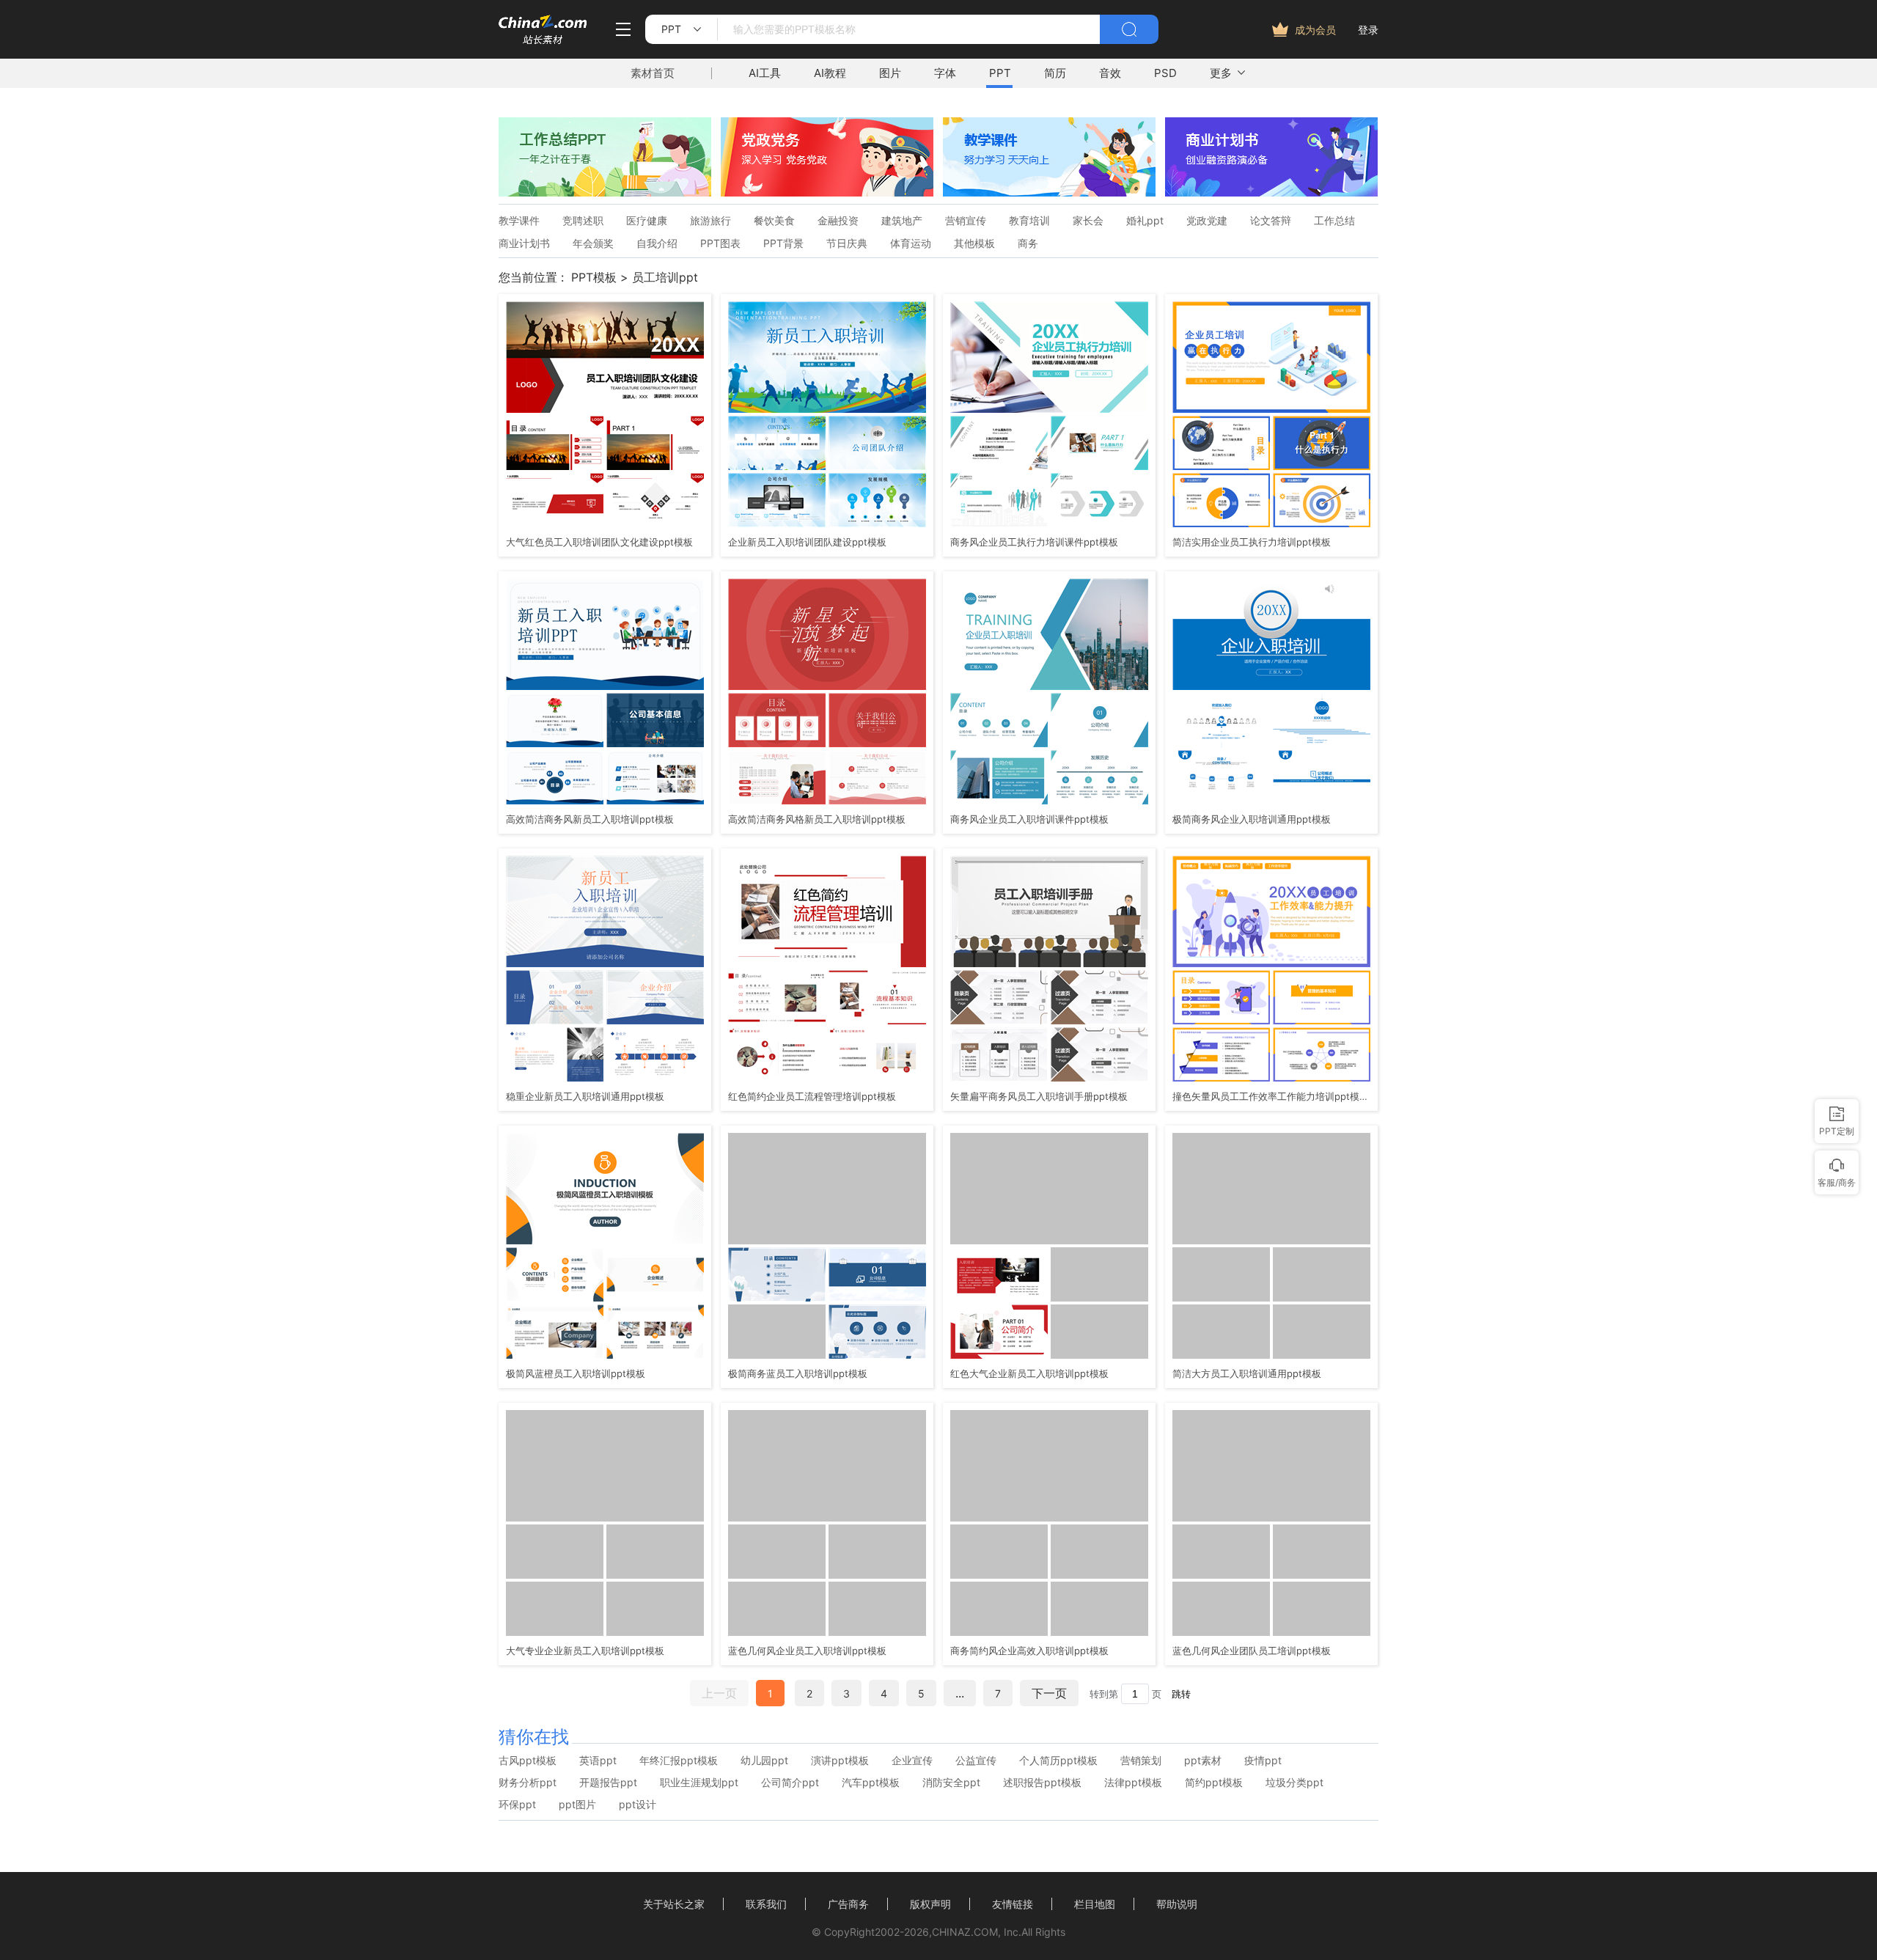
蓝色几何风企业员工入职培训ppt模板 (807, 1651)
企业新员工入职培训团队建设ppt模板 (807, 542)
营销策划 (1141, 1761)
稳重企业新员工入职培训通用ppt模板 (585, 1096)
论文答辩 (1271, 221)
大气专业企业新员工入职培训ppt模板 (585, 1651)
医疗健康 (647, 221)
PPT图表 (720, 243)
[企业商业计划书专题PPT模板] (1271, 192)
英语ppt (598, 1761)
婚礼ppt (1145, 221)
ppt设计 (638, 1805)
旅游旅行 (710, 221)
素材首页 (653, 73)
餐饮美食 (774, 221)
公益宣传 (976, 1761)
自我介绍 (657, 243)
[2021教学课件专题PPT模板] (1049, 192)
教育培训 (1029, 221)
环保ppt (517, 1805)
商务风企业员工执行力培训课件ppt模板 (1034, 542)
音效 (1110, 73)
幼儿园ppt (764, 1761)
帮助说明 (1177, 1904)
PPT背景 (783, 243)
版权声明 (930, 1904)
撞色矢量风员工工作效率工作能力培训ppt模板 (1270, 1096)
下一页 (1049, 1693)
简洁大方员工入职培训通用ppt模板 (1247, 1373)
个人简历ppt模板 (1058, 1761)
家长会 (1088, 221)
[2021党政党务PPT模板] (827, 192)
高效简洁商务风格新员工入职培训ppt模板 (817, 819)
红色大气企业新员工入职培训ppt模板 (1029, 1373)
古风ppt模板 (528, 1761)
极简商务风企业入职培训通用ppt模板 (1252, 819)
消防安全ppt (951, 1783)
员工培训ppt (665, 277)
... (960, 1693)
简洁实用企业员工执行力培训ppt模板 (1252, 542)
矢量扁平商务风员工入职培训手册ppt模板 (1039, 1096)
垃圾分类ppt (1294, 1783)
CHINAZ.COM (965, 1932)
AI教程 (830, 73)
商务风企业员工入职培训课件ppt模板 (1029, 819)
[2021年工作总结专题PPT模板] (605, 192)
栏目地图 (1095, 1904)
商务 (1028, 243)
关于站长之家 (674, 1904)
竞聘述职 (583, 221)
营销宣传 (966, 221)
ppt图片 (577, 1805)
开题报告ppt (608, 1783)
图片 (890, 73)
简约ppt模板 (1214, 1783)
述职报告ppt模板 (1042, 1783)
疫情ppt (1263, 1761)
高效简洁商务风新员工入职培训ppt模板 (590, 819)
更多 (1221, 73)
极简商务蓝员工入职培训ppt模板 (798, 1373)
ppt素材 (1203, 1761)
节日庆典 (847, 243)
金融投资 (838, 221)
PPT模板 (594, 277)
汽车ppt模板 (871, 1783)
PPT (1000, 73)
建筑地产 (902, 221)
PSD (1165, 73)
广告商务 (848, 1904)
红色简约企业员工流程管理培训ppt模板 (812, 1096)
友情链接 (1013, 1904)
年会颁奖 (593, 243)
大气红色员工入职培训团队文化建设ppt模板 (599, 542)
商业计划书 (524, 243)
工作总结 (1334, 221)
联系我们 (766, 1904)
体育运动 (911, 243)
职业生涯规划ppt (699, 1783)
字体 (945, 73)
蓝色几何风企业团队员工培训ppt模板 (1252, 1651)
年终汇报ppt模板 (679, 1761)
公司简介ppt (790, 1783)
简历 (1055, 73)
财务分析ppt (528, 1783)
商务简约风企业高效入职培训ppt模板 (1029, 1651)
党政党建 (1207, 221)
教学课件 (519, 221)
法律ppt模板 (1133, 1783)
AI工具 (765, 73)
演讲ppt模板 (840, 1761)
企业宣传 (912, 1761)
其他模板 (974, 243)
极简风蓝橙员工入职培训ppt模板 (576, 1373)
